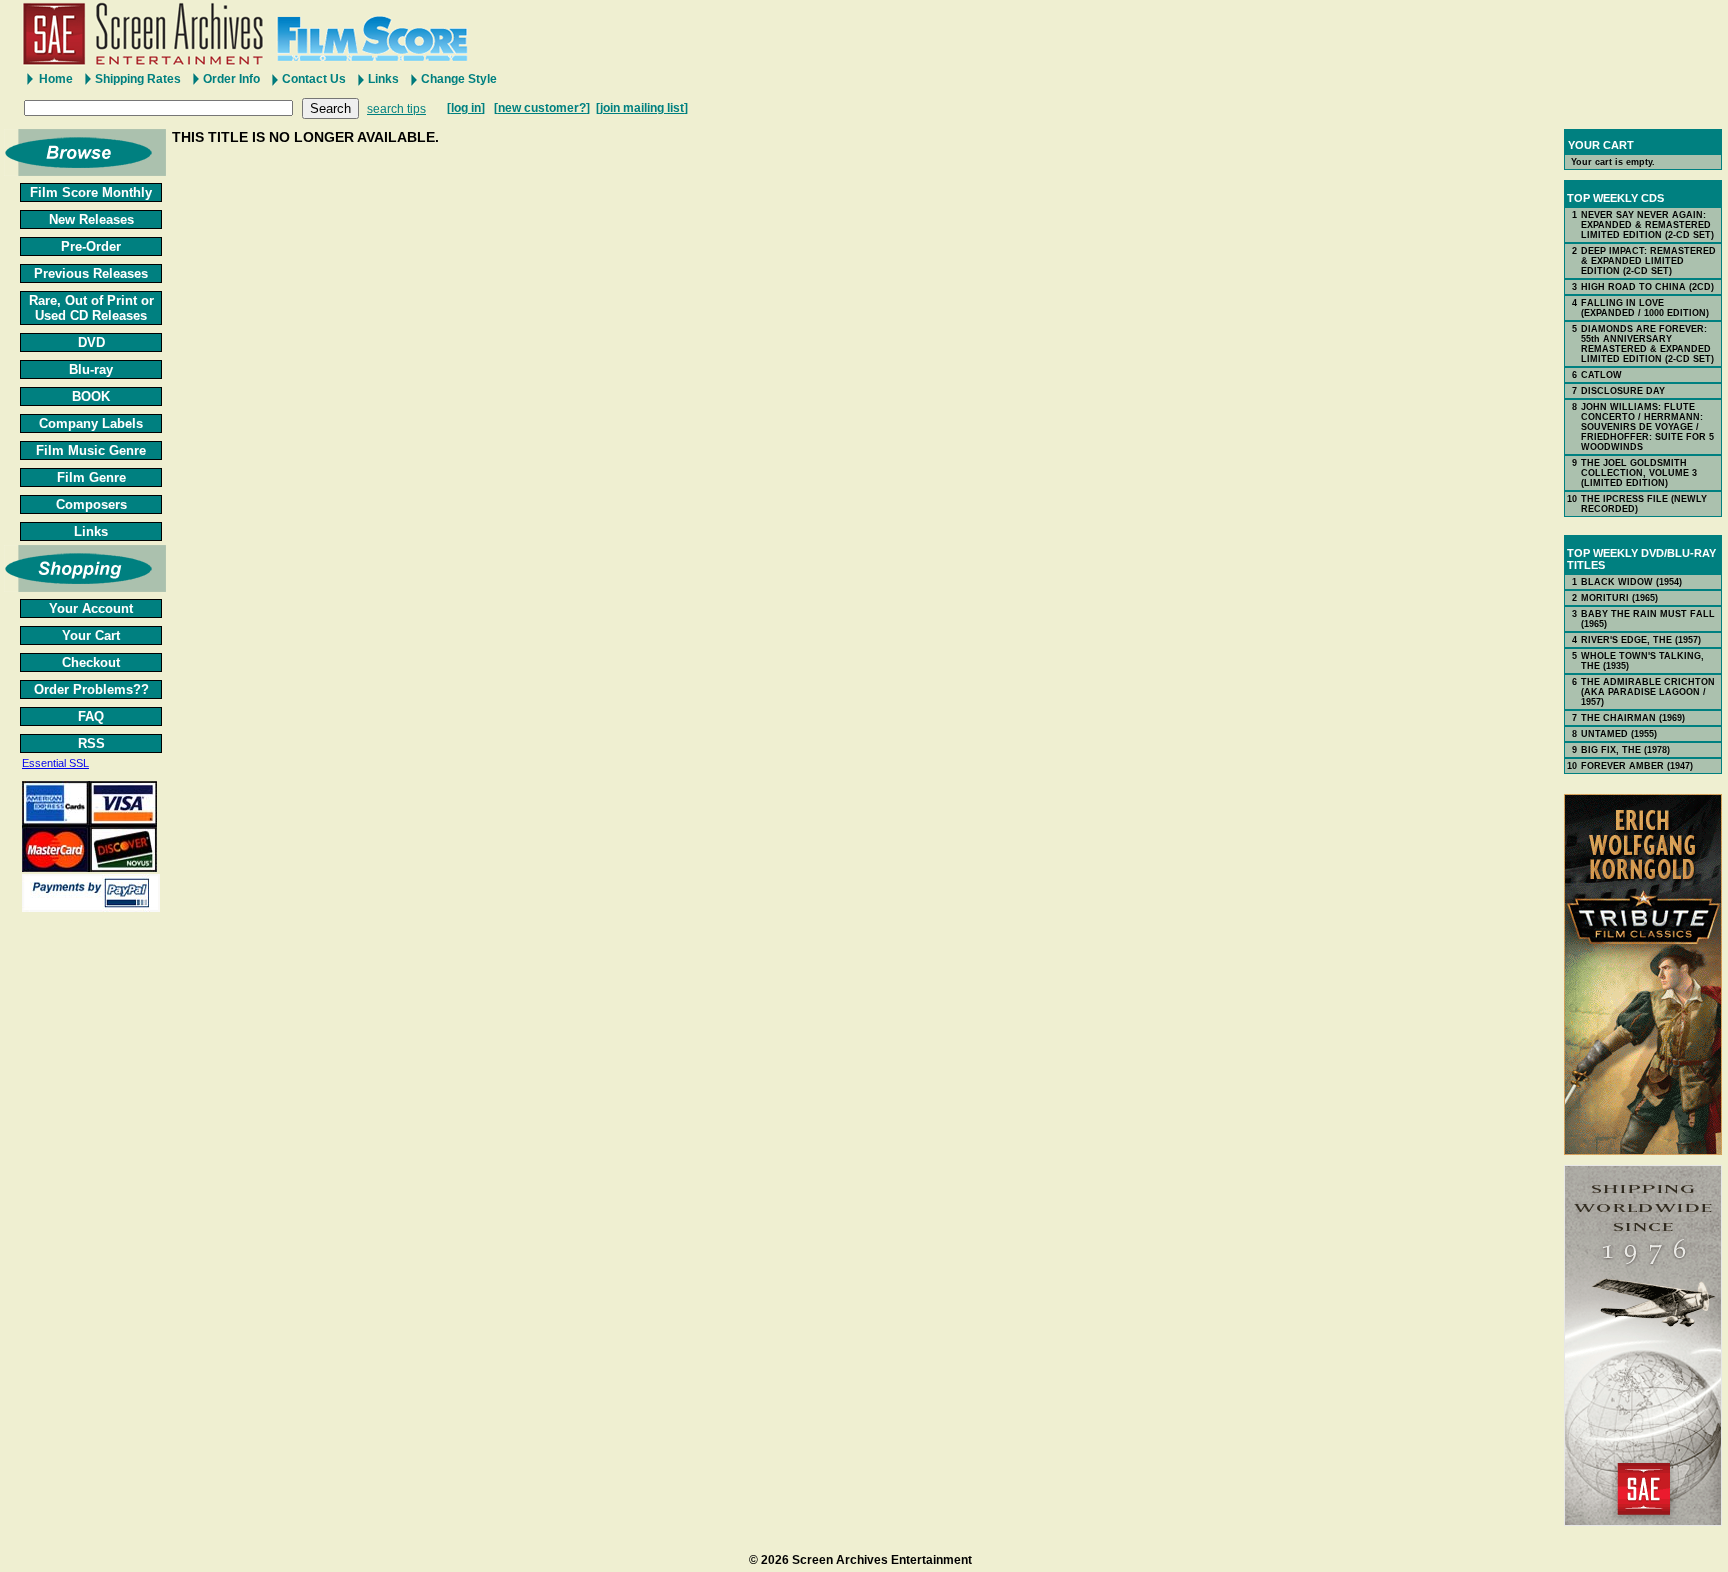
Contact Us (314, 79)
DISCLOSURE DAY (1623, 391)
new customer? (542, 108)
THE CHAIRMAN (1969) (1633, 718)
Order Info (231, 79)
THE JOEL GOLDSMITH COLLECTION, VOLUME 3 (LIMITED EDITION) (1639, 473)
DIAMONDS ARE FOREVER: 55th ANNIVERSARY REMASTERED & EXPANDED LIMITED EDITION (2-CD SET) (1647, 344)
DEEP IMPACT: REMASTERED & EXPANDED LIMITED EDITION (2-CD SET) (1648, 261)
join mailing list (642, 108)
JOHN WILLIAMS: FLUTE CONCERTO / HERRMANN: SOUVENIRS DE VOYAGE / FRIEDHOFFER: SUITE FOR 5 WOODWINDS (1647, 427)
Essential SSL (55, 763)
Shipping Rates (138, 79)
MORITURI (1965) (1619, 598)
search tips (396, 109)
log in (466, 108)
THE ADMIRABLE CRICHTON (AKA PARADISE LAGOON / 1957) (1648, 692)
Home (56, 79)
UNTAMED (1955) (1619, 734)
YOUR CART (1601, 145)
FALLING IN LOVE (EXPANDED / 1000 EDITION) (1645, 308)
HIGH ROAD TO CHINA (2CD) (1647, 287)
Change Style (459, 79)
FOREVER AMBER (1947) (1637, 766)
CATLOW (1601, 375)
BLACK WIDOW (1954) (1631, 582)
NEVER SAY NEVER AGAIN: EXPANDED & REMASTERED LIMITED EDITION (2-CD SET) (1647, 225)
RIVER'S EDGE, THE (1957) (1641, 640)
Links (383, 79)
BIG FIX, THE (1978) (1625, 750)
